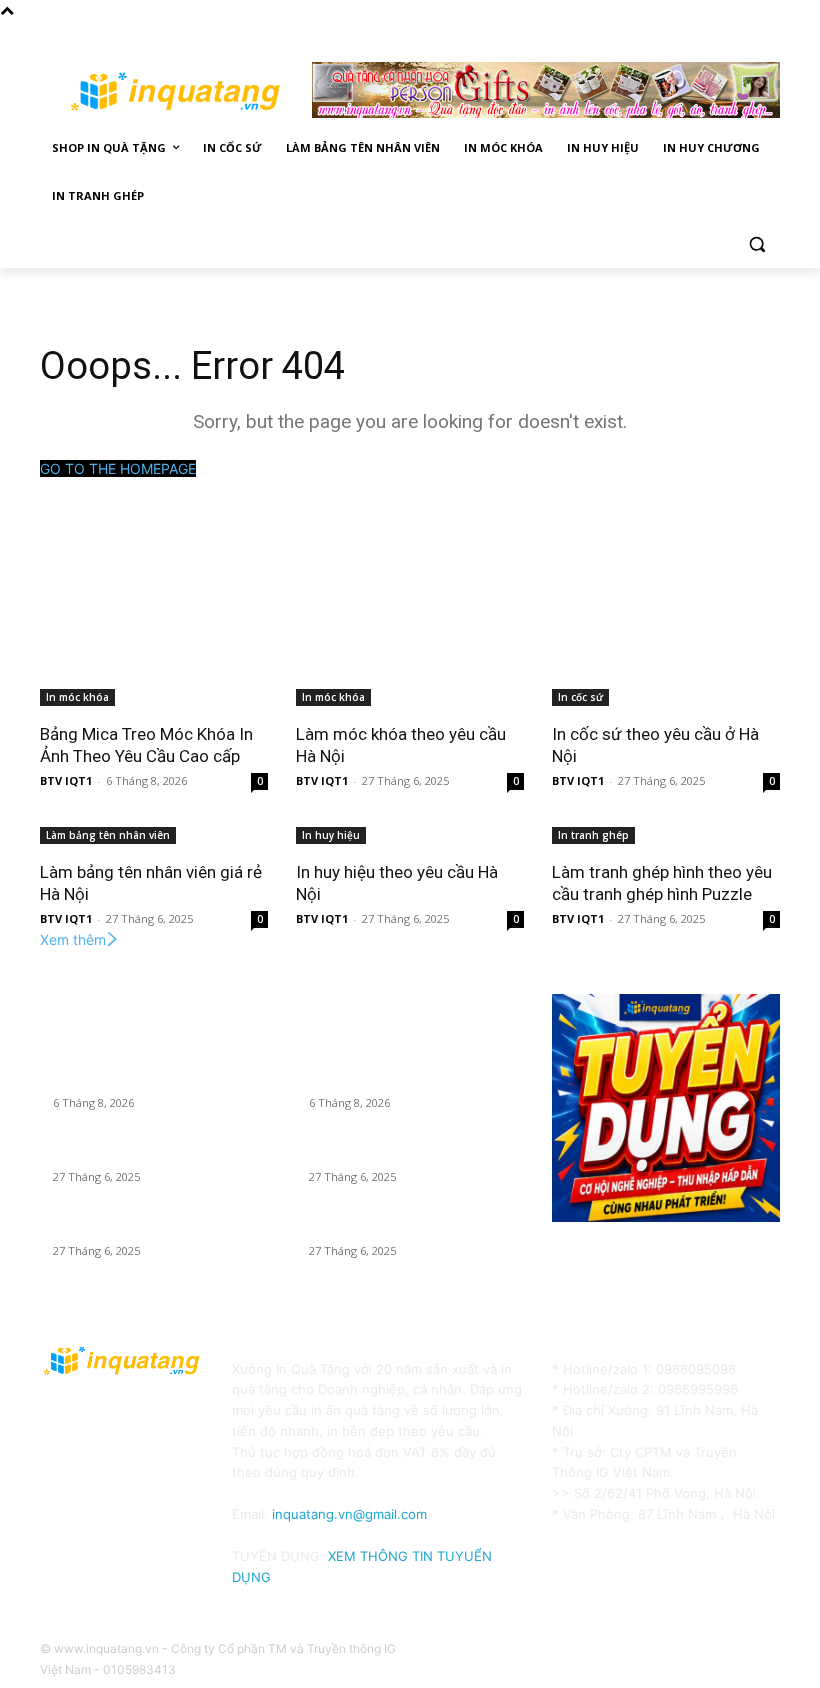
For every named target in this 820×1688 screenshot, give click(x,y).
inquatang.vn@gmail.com (349, 1514)
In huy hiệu (331, 835)
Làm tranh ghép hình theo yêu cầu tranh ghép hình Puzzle (662, 883)
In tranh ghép (593, 835)
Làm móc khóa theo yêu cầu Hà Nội (151, 1154)
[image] (666, 1108)
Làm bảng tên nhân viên (108, 835)
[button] (756, 244)
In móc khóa (77, 697)
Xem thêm (73, 939)
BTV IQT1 (66, 780)
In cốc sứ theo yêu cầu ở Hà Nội (140, 1228)
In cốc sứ (580, 697)
